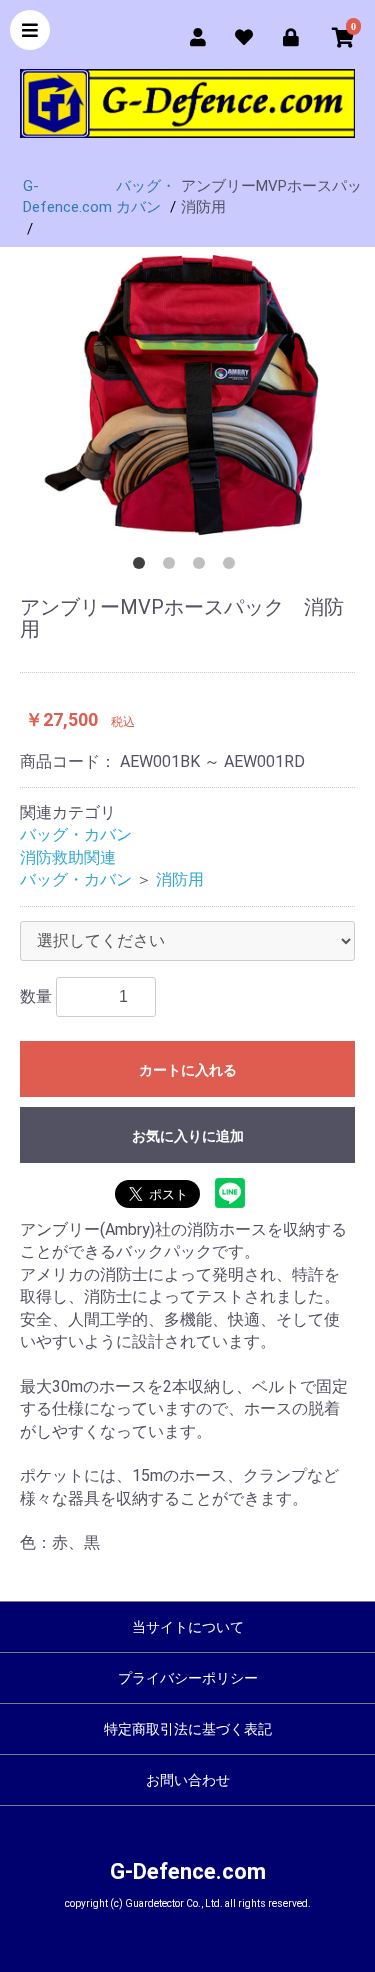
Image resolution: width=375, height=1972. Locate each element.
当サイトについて (188, 1627)
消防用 (180, 879)
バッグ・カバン (76, 834)
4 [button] (233, 567)
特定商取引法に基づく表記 (188, 1729)
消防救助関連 (68, 857)
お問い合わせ (188, 1780)
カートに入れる (188, 1070)
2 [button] (173, 567)
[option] (187, 394)
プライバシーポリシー (188, 1678)
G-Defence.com (188, 1871)
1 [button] (143, 567)
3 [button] (203, 567)
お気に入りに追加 (188, 1136)
